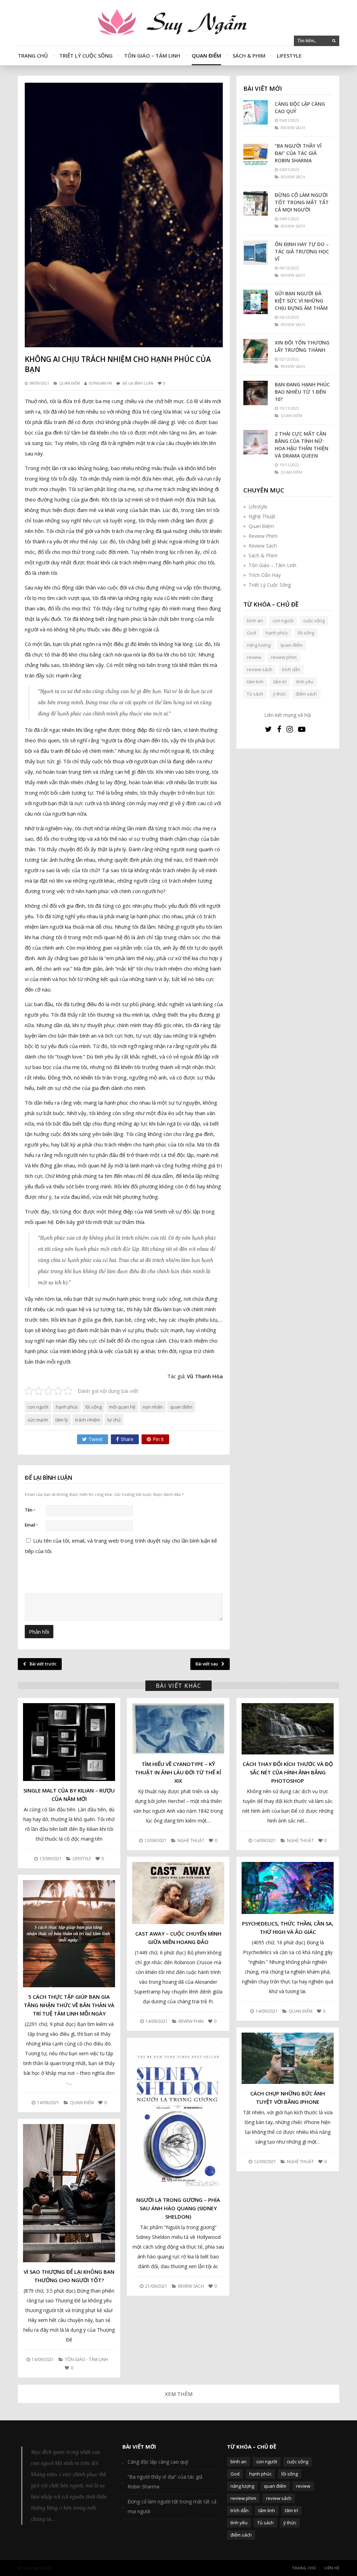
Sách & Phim (249, 55)
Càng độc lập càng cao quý (300, 107)
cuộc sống (314, 621)
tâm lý (62, 1420)
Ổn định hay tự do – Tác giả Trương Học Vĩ (302, 251)
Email (31, 1525)
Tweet (96, 1439)
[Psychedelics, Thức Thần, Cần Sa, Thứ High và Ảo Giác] (288, 1888)
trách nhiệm (88, 1420)
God (251, 633)
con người (38, 1407)
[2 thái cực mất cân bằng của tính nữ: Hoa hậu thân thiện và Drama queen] (256, 442)
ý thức (279, 694)
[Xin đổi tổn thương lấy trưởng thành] (256, 351)
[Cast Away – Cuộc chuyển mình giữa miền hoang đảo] (178, 1893)
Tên (30, 1510)
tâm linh (255, 682)
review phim (284, 657)
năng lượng (259, 645)
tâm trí (280, 682)
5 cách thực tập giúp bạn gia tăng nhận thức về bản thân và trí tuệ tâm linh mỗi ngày (69, 2005)
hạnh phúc (67, 1407)
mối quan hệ (122, 1407)
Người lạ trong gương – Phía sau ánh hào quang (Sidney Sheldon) (178, 2208)
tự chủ (114, 1420)
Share (127, 1439)
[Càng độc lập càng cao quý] (256, 112)
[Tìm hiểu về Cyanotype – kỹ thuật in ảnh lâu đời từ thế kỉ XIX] (178, 1729)
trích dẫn (291, 669)
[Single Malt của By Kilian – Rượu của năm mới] (69, 1742)
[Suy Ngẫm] (178, 23)
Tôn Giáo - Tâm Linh (86, 2359)
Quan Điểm (206, 55)
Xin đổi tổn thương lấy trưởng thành (302, 346)
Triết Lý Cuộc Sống (86, 55)
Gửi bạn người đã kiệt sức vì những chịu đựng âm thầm (301, 301)
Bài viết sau (207, 1664)
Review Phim (263, 536)
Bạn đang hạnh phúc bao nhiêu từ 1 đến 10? (302, 392)
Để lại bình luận (138, 383)
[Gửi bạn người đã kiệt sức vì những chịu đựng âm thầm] (256, 302)
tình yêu (305, 682)
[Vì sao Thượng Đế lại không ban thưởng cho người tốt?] (69, 2193)
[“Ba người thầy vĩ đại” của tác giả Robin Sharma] (256, 154)
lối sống (94, 1407)
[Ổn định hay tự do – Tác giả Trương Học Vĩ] (256, 253)
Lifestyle (289, 55)
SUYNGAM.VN (100, 383)
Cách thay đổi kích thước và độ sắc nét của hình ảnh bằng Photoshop (288, 1772)
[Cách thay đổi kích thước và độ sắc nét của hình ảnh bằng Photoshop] (288, 1729)
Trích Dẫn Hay (265, 575)
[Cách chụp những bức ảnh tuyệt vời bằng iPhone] (288, 2058)
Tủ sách (255, 694)
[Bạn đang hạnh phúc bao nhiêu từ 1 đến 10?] (256, 393)
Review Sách (263, 546)
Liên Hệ (332, 2568)
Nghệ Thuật (262, 516)
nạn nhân (153, 1407)
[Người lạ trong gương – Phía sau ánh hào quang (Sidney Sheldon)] (178, 2117)
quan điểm (181, 1407)
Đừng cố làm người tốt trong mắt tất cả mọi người (302, 202)
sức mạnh (38, 1420)
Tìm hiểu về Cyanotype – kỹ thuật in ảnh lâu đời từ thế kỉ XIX (178, 1772)
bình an (255, 621)
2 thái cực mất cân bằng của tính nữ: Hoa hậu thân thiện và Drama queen (302, 445)
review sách (260, 669)
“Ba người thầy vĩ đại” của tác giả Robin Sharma (298, 153)
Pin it (158, 1439)
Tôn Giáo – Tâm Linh (152, 55)
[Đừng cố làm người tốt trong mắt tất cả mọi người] (256, 203)
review (254, 657)
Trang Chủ (33, 55)
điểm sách (306, 694)
